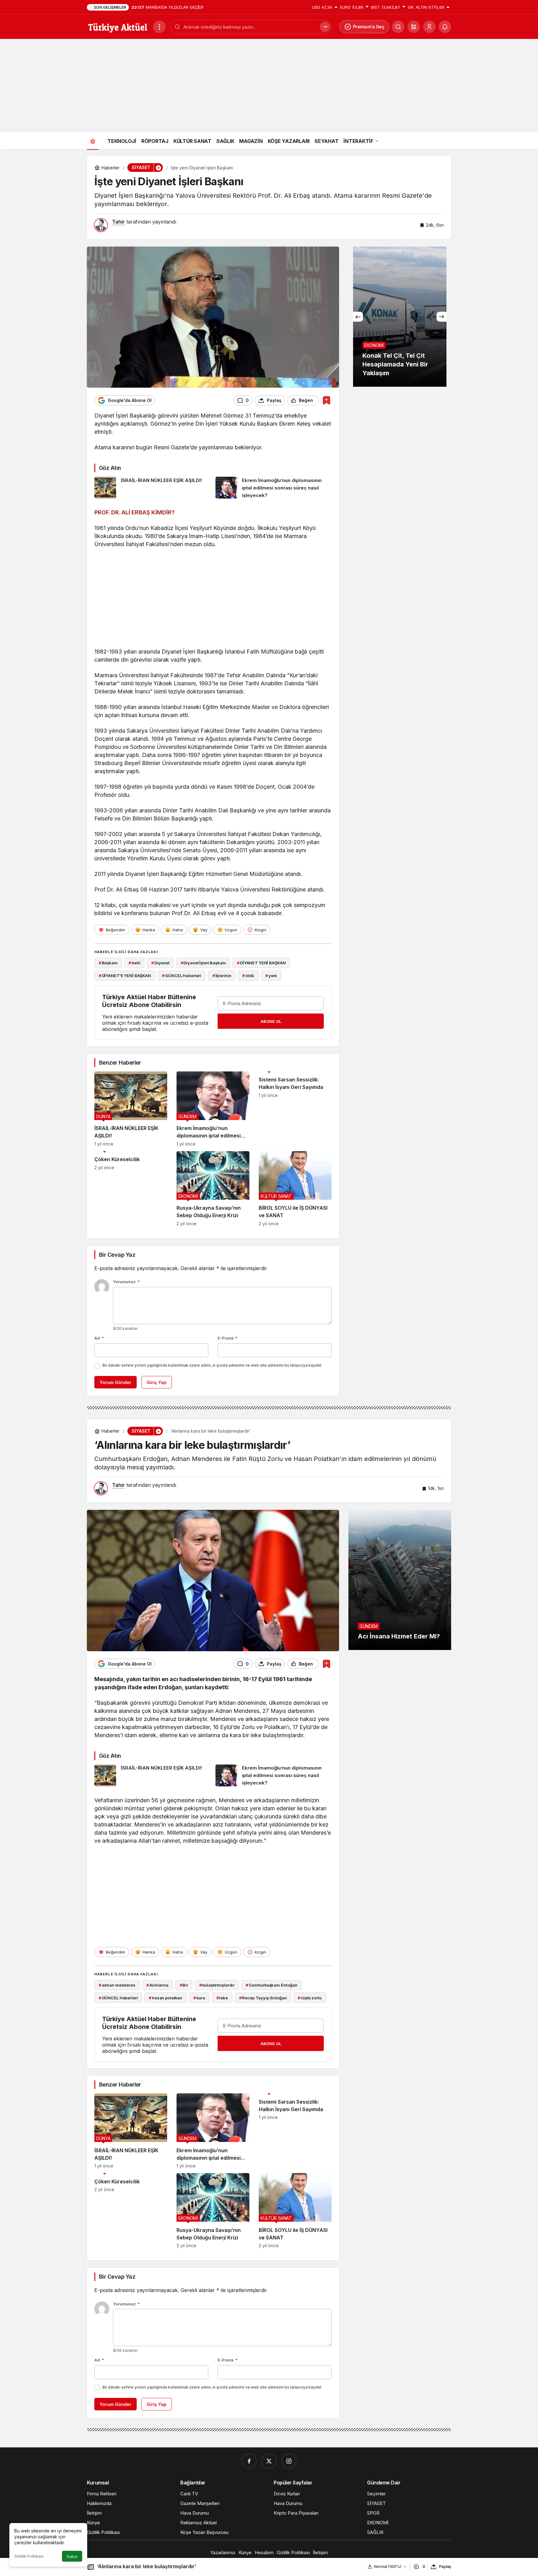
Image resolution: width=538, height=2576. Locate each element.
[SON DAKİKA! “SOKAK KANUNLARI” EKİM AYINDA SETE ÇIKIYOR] (400, 317)
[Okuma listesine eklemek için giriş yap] (326, 400)
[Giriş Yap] (429, 27)
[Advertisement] (269, 86)
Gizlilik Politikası (29, 2556)
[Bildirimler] (445, 27)
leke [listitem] (222, 1998)
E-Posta (228, 1338)
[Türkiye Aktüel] (118, 26)
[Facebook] (249, 2461)
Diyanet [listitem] (160, 963)
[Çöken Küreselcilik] (131, 1189)
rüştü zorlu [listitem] (309, 1998)
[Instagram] (289, 2461)
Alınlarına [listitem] (157, 1985)
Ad (99, 1338)
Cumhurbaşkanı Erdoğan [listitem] (271, 1985)
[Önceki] (358, 317)
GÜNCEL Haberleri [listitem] (182, 976)
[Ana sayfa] (93, 141)
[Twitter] (269, 2461)
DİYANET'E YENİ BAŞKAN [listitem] (125, 976)
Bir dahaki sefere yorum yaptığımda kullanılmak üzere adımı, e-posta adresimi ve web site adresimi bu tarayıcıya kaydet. (212, 1365)
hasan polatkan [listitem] (165, 1998)
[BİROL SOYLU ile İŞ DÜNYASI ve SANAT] (295, 1189)
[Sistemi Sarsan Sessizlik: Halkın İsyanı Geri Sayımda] (295, 1109)
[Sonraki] (441, 317)
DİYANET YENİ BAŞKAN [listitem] (261, 963)
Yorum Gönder (116, 1382)
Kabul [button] (72, 2557)
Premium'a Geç (369, 27)
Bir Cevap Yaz (117, 1255)
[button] (414, 27)
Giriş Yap (157, 1382)
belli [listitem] (134, 963)
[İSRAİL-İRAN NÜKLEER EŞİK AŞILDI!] (153, 488)
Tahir (118, 222)
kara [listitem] (199, 1998)
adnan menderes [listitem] (117, 1985)
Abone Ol (271, 1021)
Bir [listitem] (184, 1985)
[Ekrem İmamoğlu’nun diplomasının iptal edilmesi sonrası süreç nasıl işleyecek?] (274, 488)
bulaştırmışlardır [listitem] (217, 1985)
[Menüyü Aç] (159, 27)
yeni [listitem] (271, 976)
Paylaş (445, 2567)
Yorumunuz (126, 1282)
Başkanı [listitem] (108, 963)
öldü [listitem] (248, 976)
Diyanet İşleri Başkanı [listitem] (203, 963)
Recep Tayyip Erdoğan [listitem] (263, 1998)
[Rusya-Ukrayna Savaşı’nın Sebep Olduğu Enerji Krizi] (213, 1189)
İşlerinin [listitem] (222, 976)
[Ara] (325, 27)
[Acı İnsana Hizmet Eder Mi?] (400, 1580)
